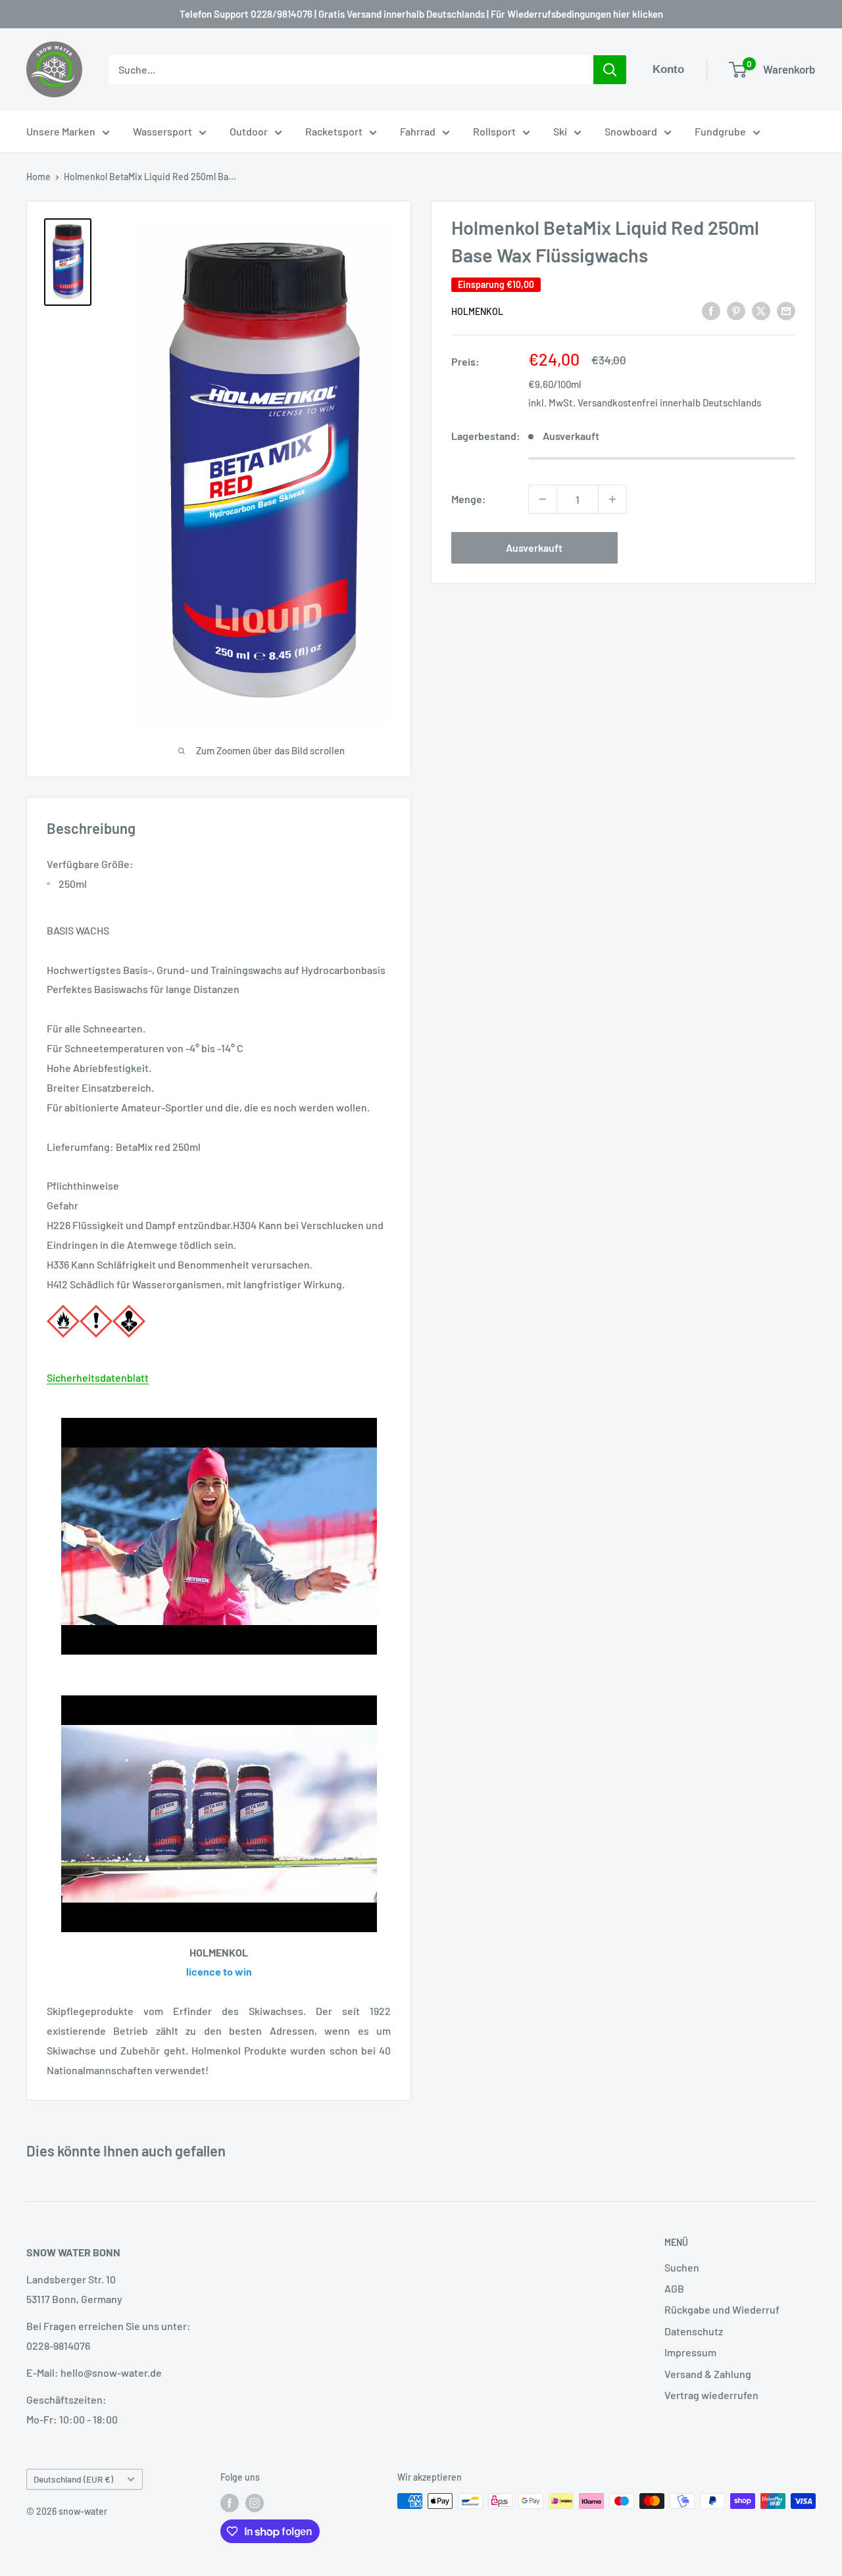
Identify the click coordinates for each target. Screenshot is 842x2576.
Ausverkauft (534, 547)
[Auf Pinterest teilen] (736, 310)
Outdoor (249, 131)
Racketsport (334, 131)
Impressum (690, 2352)
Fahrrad (418, 131)
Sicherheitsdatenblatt (98, 1377)
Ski (560, 131)
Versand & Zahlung (708, 2374)
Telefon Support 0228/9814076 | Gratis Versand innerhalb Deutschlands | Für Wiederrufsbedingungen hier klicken (421, 14)
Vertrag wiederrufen (711, 2395)
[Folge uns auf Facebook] (230, 2502)
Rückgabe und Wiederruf (722, 2309)
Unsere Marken (61, 131)
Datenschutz (694, 2331)
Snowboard (631, 131)
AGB (674, 2288)
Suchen (682, 2267)
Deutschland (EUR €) (73, 2479)
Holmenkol (477, 311)
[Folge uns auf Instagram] (255, 2502)
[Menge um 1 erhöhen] (612, 499)
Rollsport (494, 131)
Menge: (469, 499)
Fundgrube (720, 131)
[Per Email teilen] (786, 310)
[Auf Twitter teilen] (761, 310)
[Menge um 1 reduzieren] (543, 499)
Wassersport (162, 131)
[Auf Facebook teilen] (711, 310)
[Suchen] (610, 70)
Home (38, 177)
